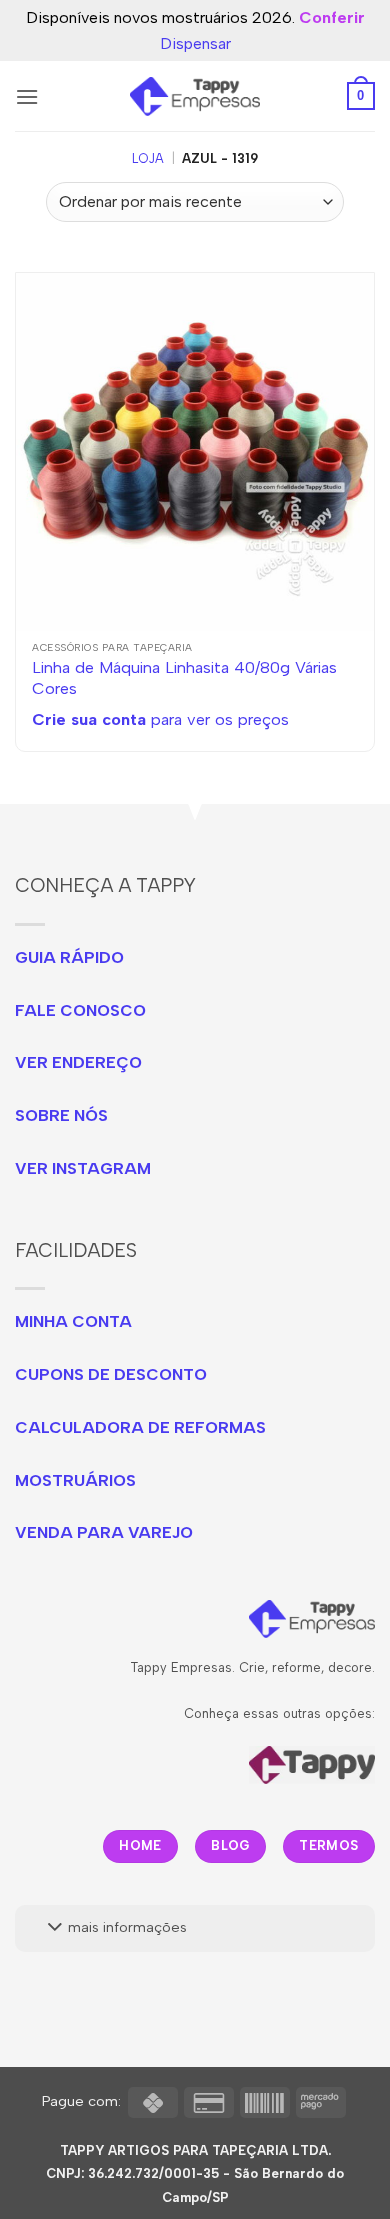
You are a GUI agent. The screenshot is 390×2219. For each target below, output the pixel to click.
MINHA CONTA (73, 1321)
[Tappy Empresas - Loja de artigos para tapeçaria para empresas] (195, 96)
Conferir (332, 17)
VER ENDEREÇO (78, 1062)
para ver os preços (160, 719)
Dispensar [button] (195, 43)
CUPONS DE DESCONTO (111, 1374)
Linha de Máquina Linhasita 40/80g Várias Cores (184, 677)
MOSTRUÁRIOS (75, 1480)
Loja (148, 158)
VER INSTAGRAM (83, 1168)
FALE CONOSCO (80, 1010)
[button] (27, 96)
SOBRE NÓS (61, 1115)
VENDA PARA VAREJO (104, 1532)
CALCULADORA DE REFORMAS (140, 1427)
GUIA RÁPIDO (69, 957)
